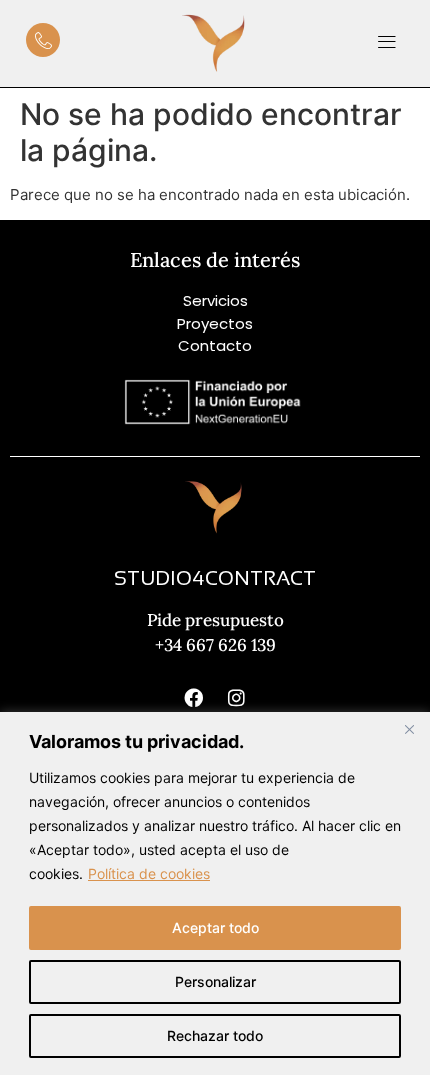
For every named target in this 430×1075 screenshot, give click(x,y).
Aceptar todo (215, 927)
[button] (387, 43)
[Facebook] (194, 698)
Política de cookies (149, 873)
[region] (215, 893)
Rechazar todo (215, 1035)
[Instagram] (237, 698)
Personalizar (215, 981)
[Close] (409, 729)
